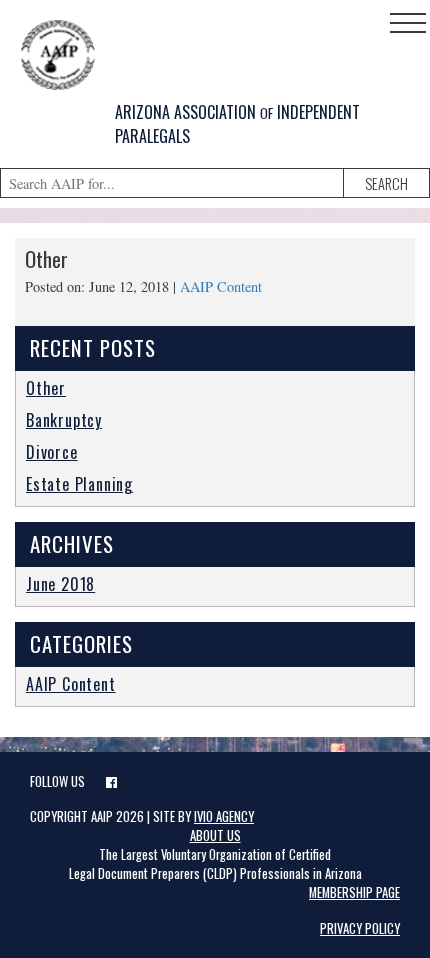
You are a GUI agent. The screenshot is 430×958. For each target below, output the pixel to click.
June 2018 (60, 584)
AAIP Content (221, 286)
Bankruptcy (64, 420)
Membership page (354, 892)
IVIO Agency (224, 816)
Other (46, 258)
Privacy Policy (360, 928)
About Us (215, 835)
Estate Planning (79, 484)
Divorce (52, 452)
